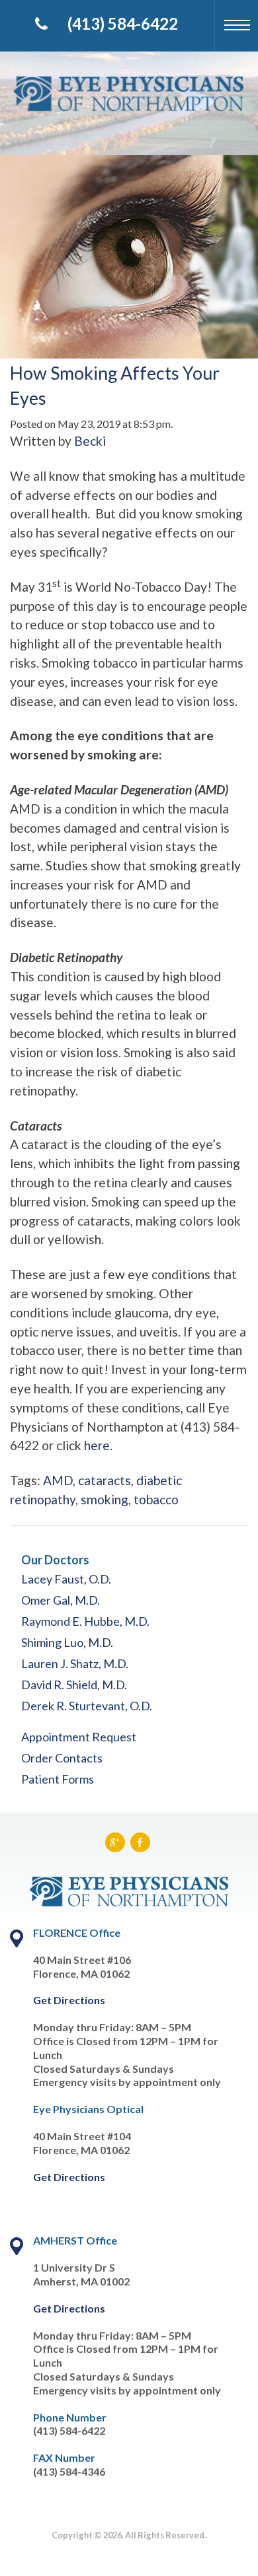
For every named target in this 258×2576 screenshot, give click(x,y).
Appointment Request (79, 1737)
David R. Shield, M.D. (74, 1685)
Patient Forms (58, 1779)
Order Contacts (62, 1758)
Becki (90, 441)
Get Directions (69, 2000)
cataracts (105, 1480)
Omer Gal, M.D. (61, 1600)
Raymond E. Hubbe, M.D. (85, 1621)
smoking (105, 1499)
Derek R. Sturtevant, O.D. (87, 1706)
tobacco (156, 1499)
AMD (58, 1480)
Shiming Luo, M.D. (67, 1642)
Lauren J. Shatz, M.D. (75, 1663)
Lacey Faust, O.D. (66, 1579)
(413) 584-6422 (123, 23)
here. (98, 1445)
